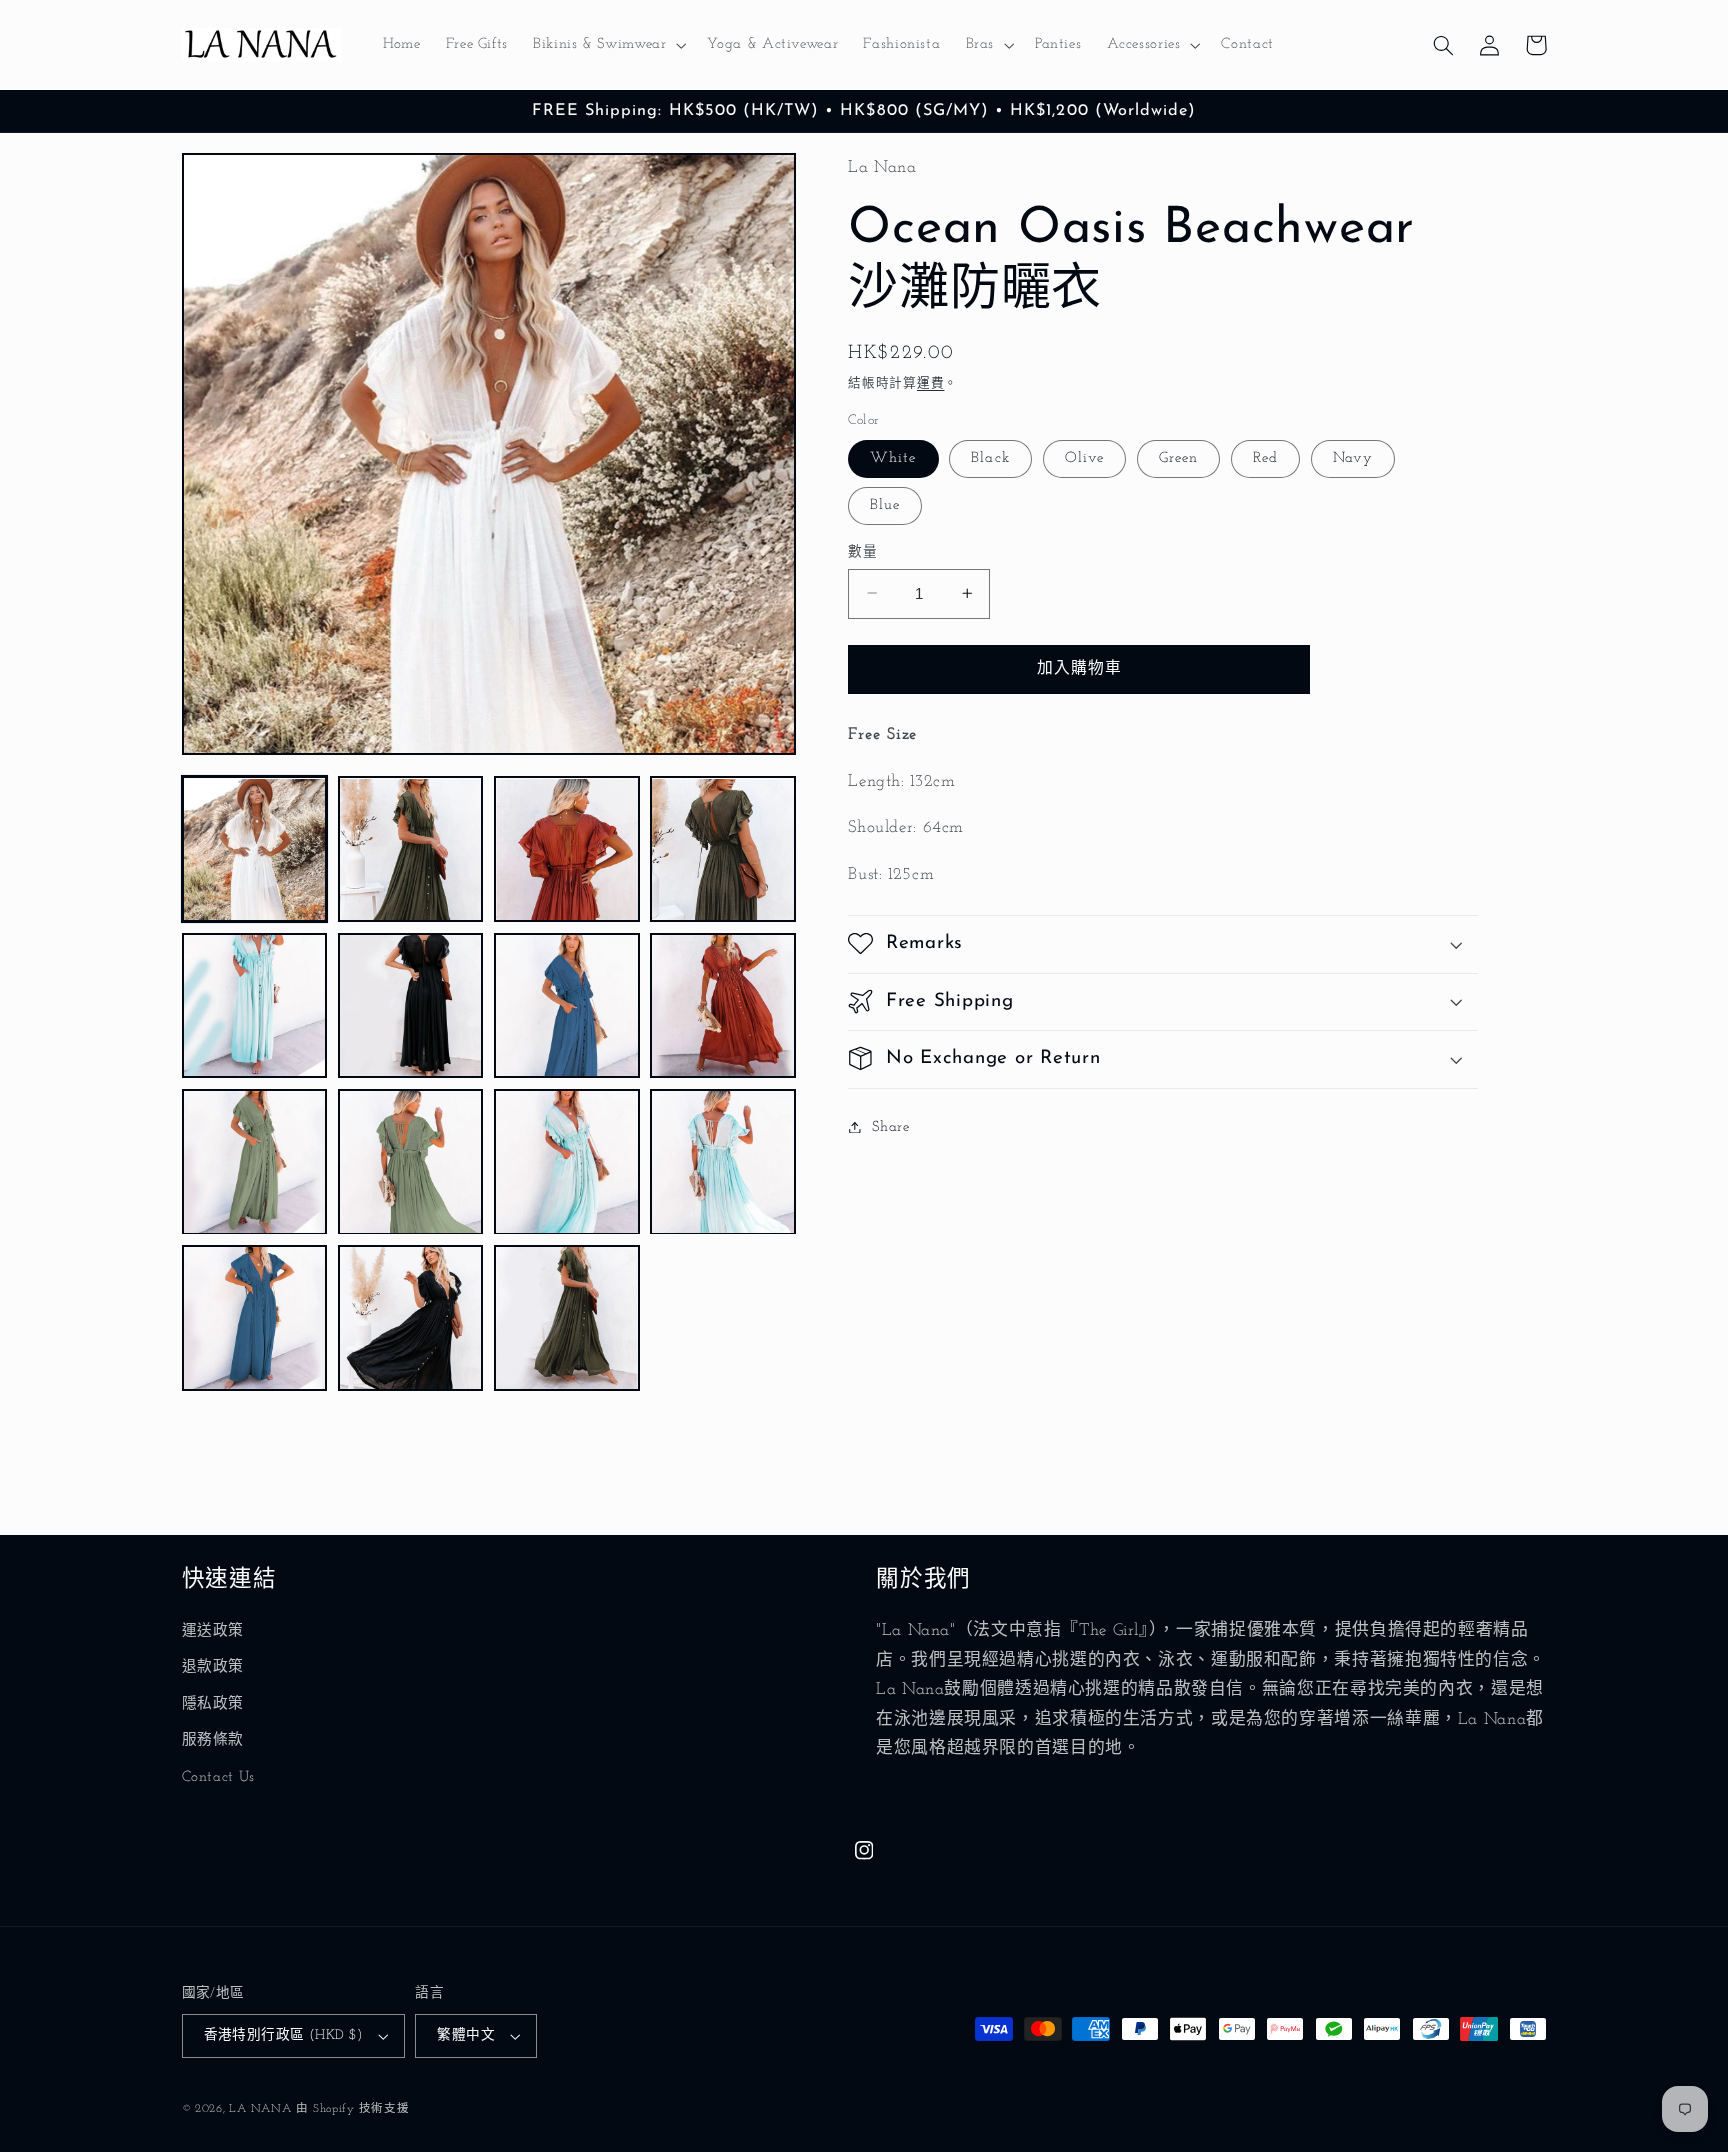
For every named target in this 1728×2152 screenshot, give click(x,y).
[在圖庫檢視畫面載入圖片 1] (255, 850)
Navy (1353, 457)
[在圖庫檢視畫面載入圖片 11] (567, 1162)
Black (990, 457)
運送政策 (213, 1631)
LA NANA (260, 2109)
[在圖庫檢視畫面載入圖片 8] (723, 1006)
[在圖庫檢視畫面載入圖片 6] (411, 1006)
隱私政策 (213, 1704)
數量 (862, 551)
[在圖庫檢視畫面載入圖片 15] (567, 1318)
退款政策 (213, 1667)
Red (1265, 457)
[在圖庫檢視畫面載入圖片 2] (411, 850)
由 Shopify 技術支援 (352, 2109)
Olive (1084, 457)
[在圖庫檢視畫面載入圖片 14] (411, 1318)
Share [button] (890, 1126)
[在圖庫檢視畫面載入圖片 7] (567, 1006)
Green (1178, 457)
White (893, 457)
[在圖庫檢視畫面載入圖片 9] (255, 1162)
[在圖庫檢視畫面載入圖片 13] (255, 1318)
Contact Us (218, 1777)
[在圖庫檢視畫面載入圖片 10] (411, 1162)
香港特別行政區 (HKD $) (283, 2035)
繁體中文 (466, 2035)
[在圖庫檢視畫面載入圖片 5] (255, 1006)
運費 (930, 383)
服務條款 (213, 1740)
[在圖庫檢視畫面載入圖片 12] (723, 1162)
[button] (608, 45)
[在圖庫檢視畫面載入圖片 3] (567, 850)
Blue (885, 504)
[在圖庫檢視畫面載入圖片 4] (723, 850)
